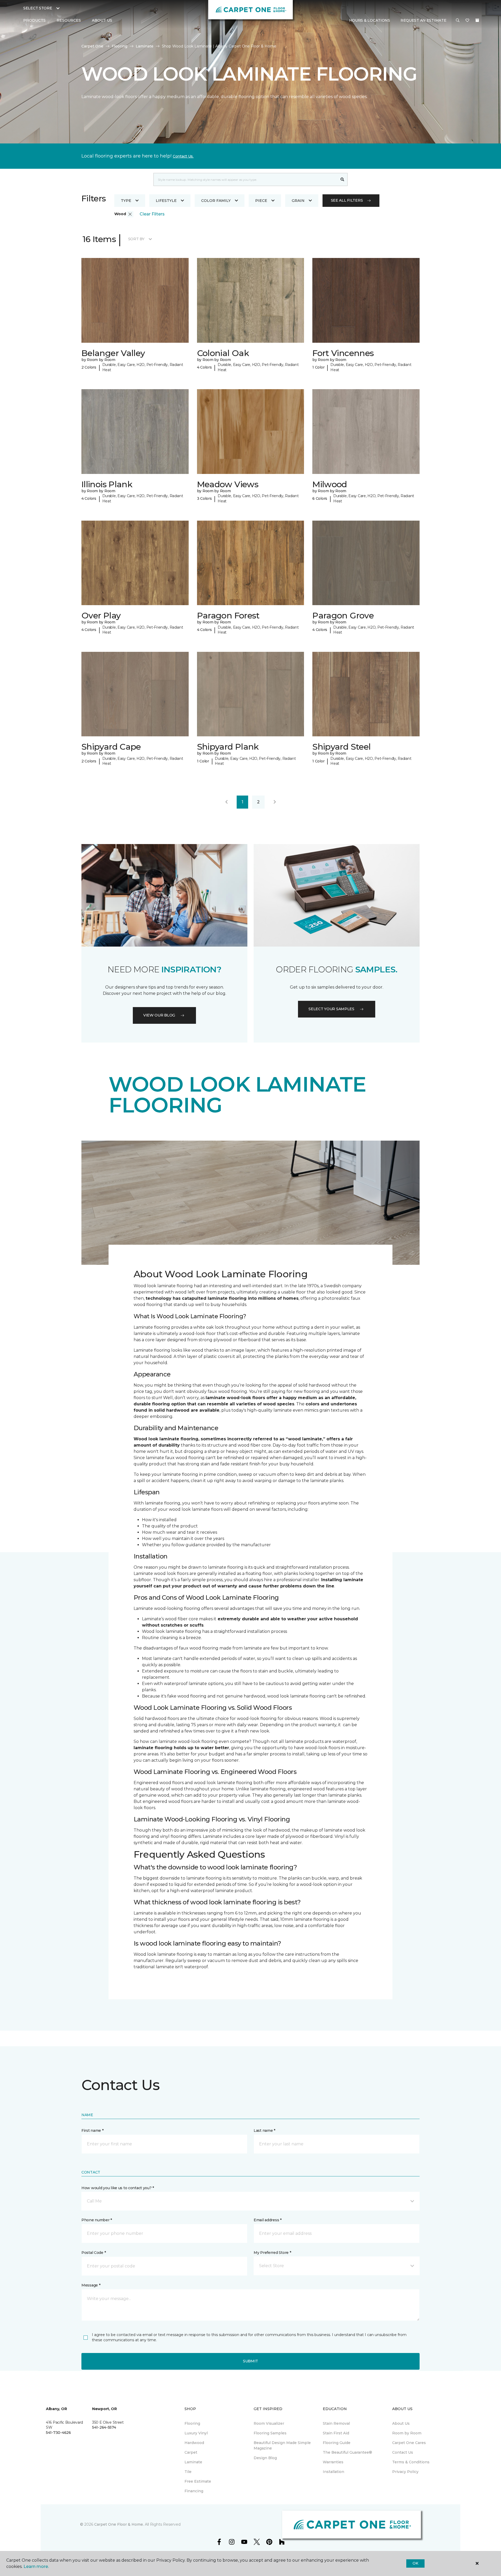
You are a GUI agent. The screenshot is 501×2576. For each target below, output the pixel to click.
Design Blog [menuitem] (265, 2458)
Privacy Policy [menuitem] (405, 2472)
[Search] (342, 179)
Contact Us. (183, 156)
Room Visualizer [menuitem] (269, 2423)
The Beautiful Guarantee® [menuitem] (347, 2452)
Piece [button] (261, 201)
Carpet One (92, 46)
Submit (250, 2361)
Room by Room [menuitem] (407, 2433)
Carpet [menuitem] (191, 2452)
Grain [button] (298, 201)
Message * (91, 2285)
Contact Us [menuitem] (403, 2452)
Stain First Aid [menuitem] (336, 2433)
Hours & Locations (370, 20)
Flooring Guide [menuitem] (337, 2443)
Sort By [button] (136, 239)
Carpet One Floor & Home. (119, 2524)
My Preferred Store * (272, 2253)
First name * (93, 2130)
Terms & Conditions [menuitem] (411, 2462)
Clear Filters (152, 214)
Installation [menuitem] (333, 2472)
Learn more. (36, 2566)
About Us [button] (102, 20)
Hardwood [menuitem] (194, 2443)
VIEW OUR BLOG (159, 1015)
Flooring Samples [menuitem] (270, 2433)
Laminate (145, 46)
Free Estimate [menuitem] (198, 2481)
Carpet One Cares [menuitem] (409, 2443)
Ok (415, 2563)
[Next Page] (275, 802)
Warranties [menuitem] (333, 2462)
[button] (458, 21)
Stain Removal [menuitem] (336, 2423)
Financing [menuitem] (194, 2491)
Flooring (120, 46)
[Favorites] (467, 21)
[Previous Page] (226, 802)
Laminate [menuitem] (193, 2462)
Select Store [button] (38, 8)
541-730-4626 (58, 2433)
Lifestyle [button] (166, 201)
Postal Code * (94, 2253)
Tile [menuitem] (188, 2472)
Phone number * (97, 2220)
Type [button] (126, 201)
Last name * (264, 2130)
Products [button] (34, 20)
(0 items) (477, 20)
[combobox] (245, 179)
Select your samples (331, 1009)
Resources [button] (69, 20)
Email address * (268, 2220)
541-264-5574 (104, 2427)
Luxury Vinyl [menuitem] (196, 2433)
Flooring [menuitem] (192, 2423)
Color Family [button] (216, 201)
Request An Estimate (424, 20)
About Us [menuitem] (401, 2423)
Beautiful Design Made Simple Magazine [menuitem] (282, 2445)
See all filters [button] (347, 200)
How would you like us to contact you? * (118, 2188)
